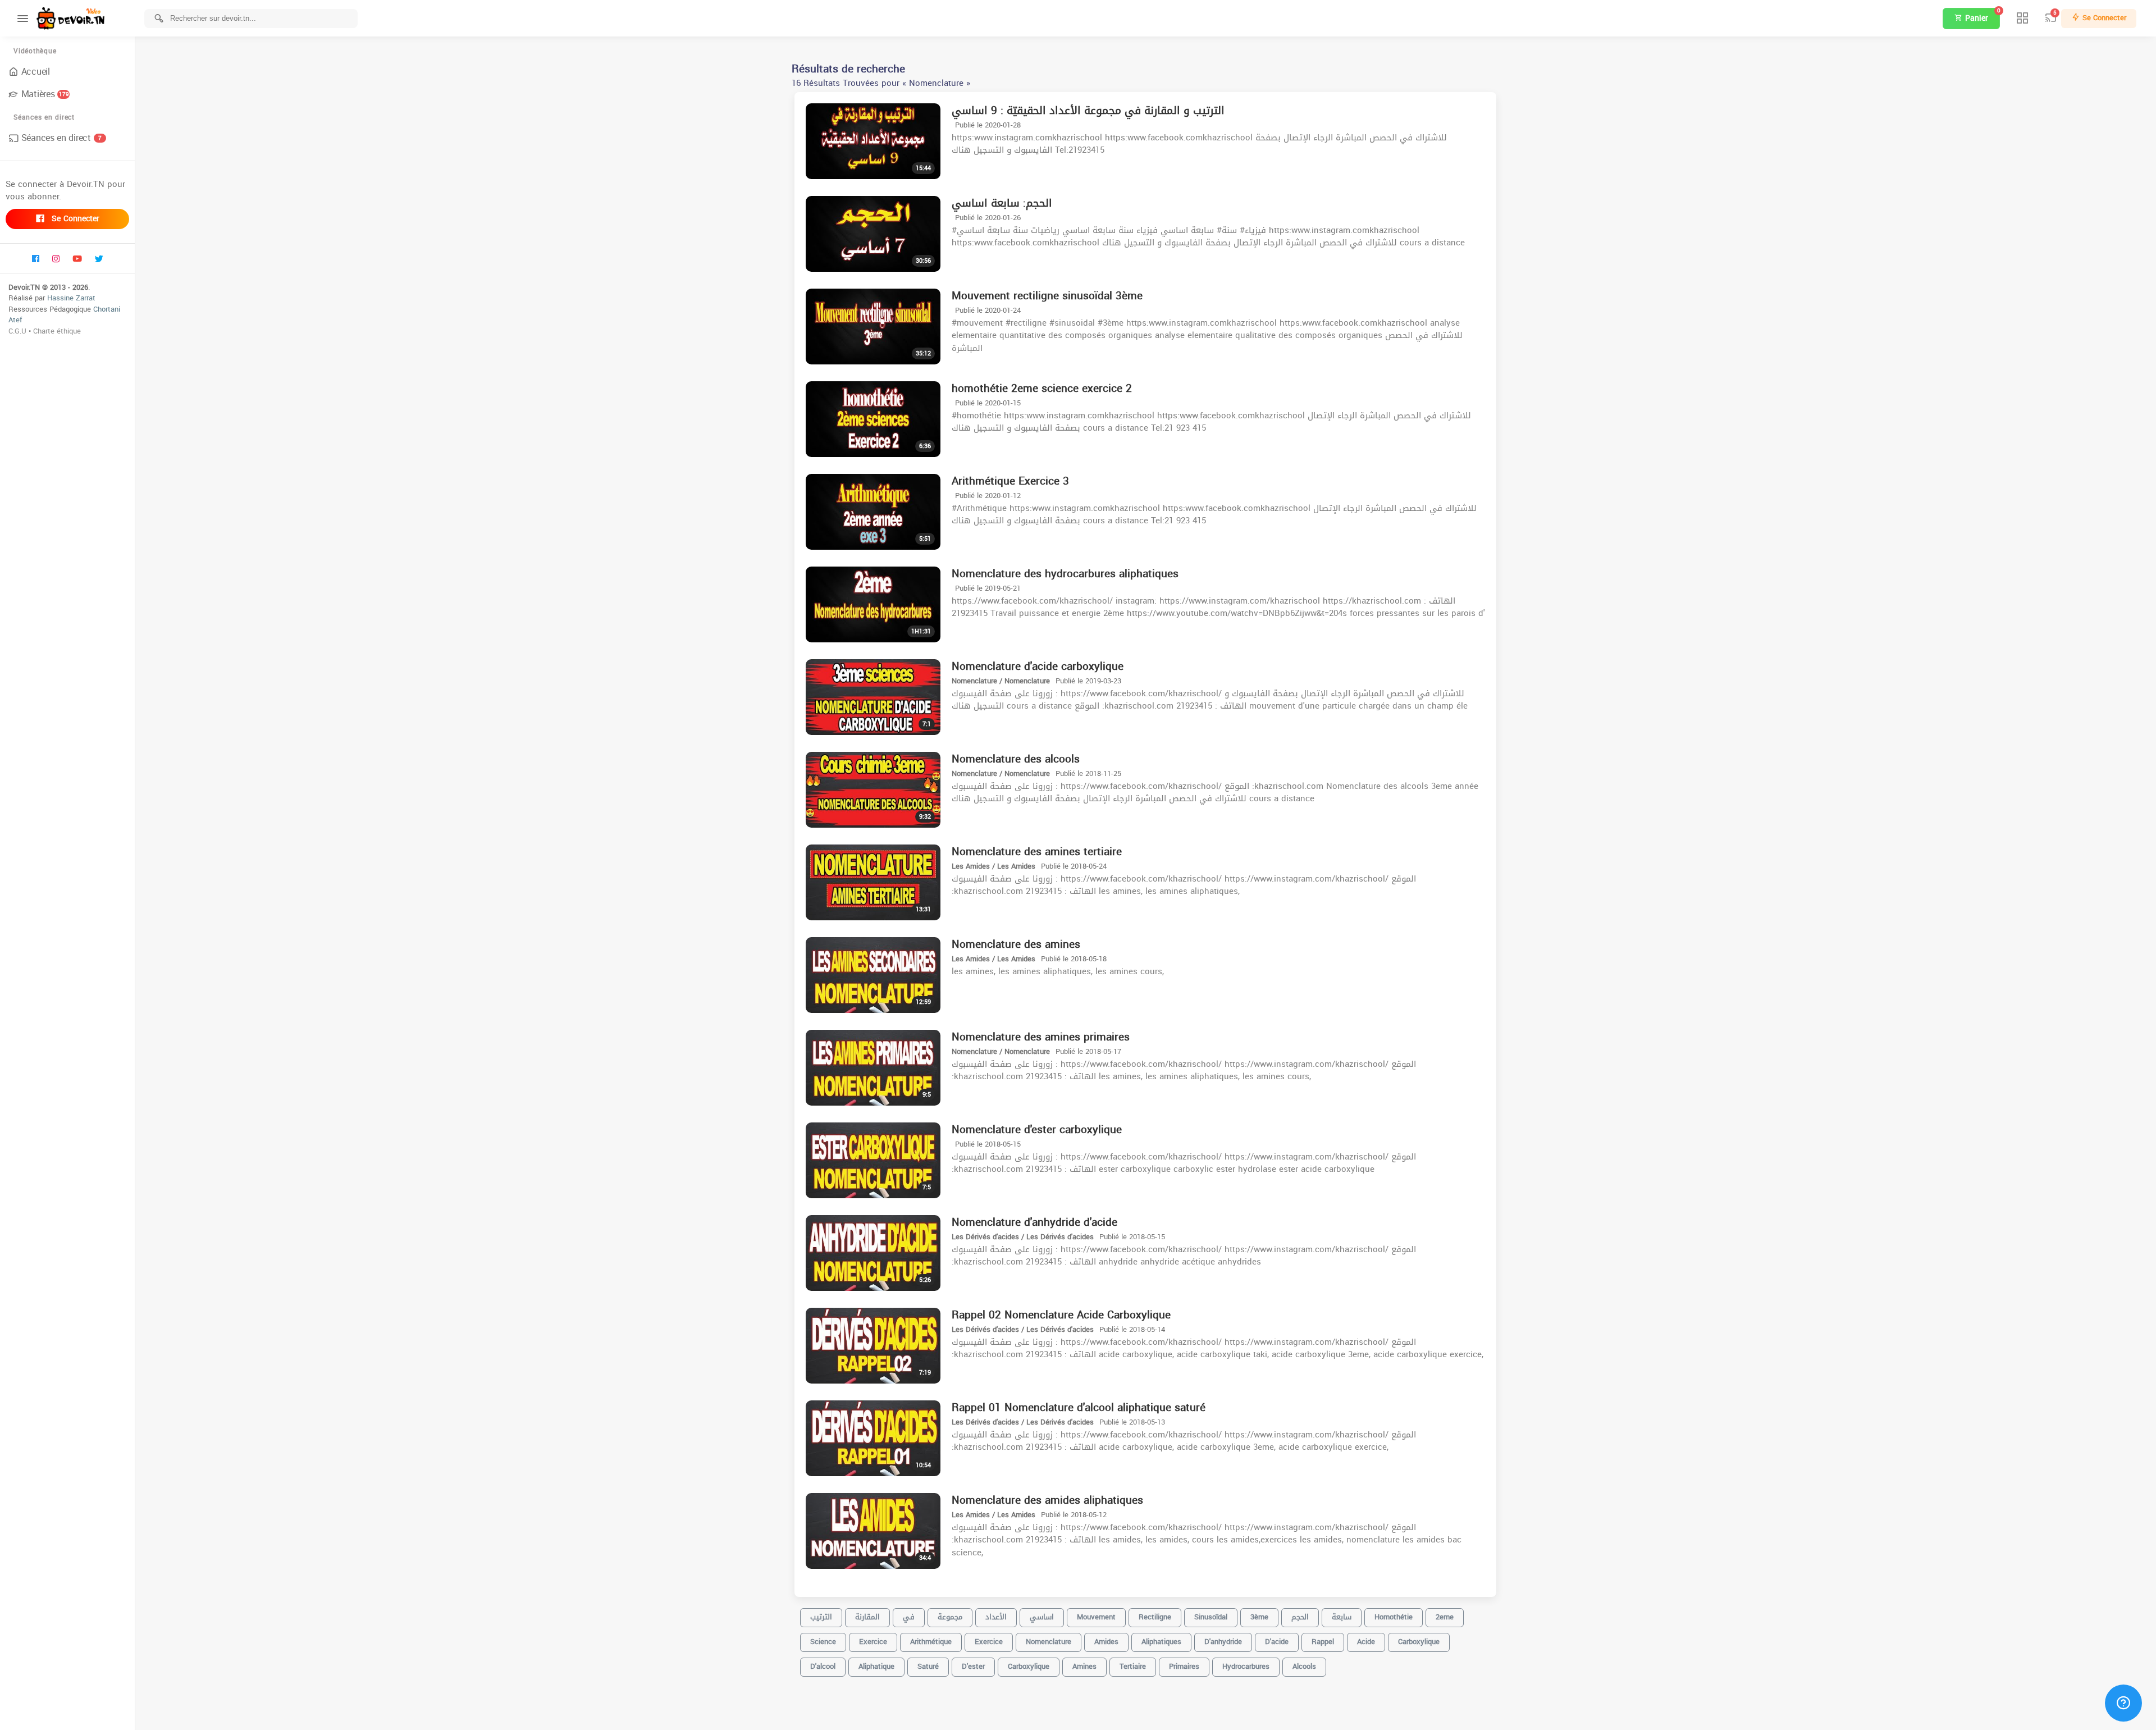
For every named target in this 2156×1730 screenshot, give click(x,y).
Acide (1366, 1642)
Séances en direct (61, 138)
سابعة (1342, 1617)
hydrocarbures (1246, 1666)
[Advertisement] (1145, 1713)
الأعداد (996, 1617)
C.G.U (17, 331)
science (823, 1642)
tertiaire (1133, 1666)
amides (1106, 1642)
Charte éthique (57, 331)
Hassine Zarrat (71, 298)
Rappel (1323, 1642)
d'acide (1277, 1642)
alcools (1304, 1666)
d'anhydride (1223, 1642)
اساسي (1042, 1617)
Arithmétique (931, 1642)
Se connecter (74, 219)
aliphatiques (1161, 1642)
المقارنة (867, 1617)
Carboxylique (1419, 1642)
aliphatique (876, 1666)
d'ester (973, 1666)
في (909, 1617)
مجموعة (950, 1617)
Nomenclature (1049, 1642)
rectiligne (1155, 1617)
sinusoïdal (1211, 1617)
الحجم (1300, 1617)
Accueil (36, 72)
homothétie (1394, 1617)
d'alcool (823, 1666)
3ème (1259, 1617)
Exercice (989, 1642)
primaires (1184, 1666)
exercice (873, 1642)
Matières (45, 94)
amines (1084, 1666)
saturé (928, 1666)
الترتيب (821, 1617)
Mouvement (1096, 1617)
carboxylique (1029, 1666)
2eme (1445, 1617)
